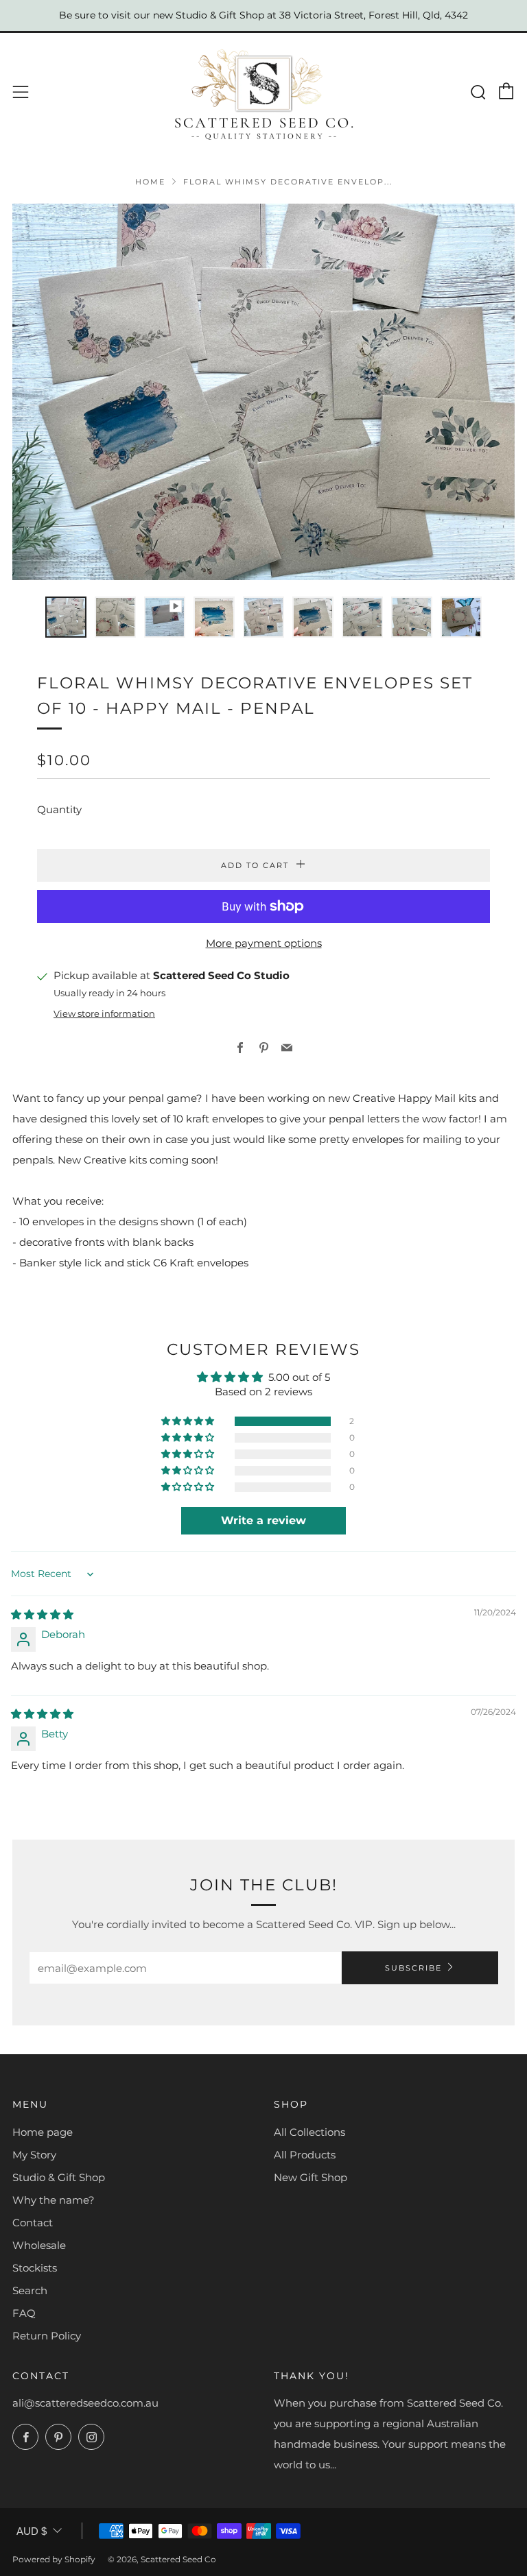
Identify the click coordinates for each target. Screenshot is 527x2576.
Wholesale (39, 2245)
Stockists (35, 2268)
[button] (66, 617)
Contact (33, 2223)
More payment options (264, 943)
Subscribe (413, 1968)
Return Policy (47, 2336)
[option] (263, 392)
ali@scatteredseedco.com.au (85, 2403)
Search (30, 2290)
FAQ (24, 2313)
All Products (305, 2155)
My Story (34, 2155)
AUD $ (32, 2531)
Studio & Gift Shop (59, 2177)
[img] (42, 1614)
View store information (104, 1014)
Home (150, 182)
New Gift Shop (311, 2177)
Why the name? (54, 2200)
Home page (43, 2132)
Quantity (59, 809)
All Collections (309, 2132)
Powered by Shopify (54, 2559)
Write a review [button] (263, 1520)
